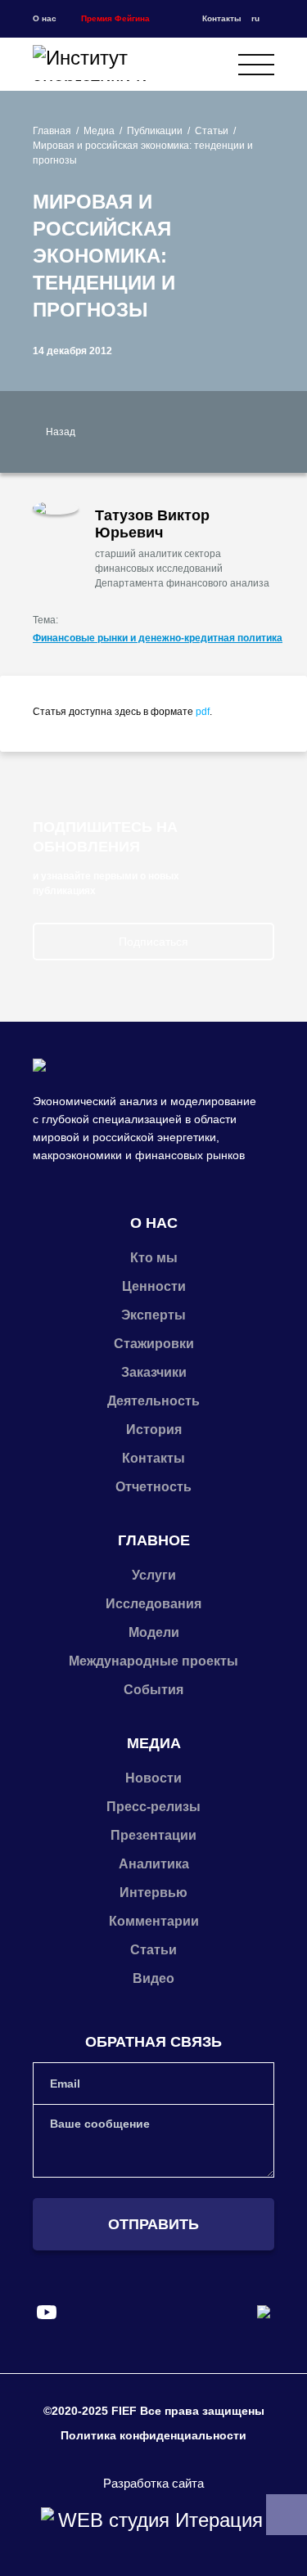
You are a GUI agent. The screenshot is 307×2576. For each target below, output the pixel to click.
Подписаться (153, 942)
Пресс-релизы (153, 1807)
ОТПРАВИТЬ (153, 2224)
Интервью (153, 1893)
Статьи (212, 131)
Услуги (154, 1575)
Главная (52, 131)
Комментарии (154, 1921)
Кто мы (154, 1258)
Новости (153, 1778)
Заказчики (154, 1372)
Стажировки (154, 1344)
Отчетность (153, 1487)
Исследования (153, 1604)
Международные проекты (153, 1661)
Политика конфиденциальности (153, 2435)
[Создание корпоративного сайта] (153, 2520)
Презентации (153, 1835)
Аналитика (154, 1864)
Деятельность (153, 1401)
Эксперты (153, 1315)
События (153, 1690)
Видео (153, 1978)
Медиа (99, 131)
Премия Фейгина (115, 18)
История (154, 1430)
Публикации (155, 131)
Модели (154, 1632)
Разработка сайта (153, 2483)
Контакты (222, 18)
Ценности (154, 1286)
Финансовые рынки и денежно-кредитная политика (158, 638)
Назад (61, 432)
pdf (203, 712)
